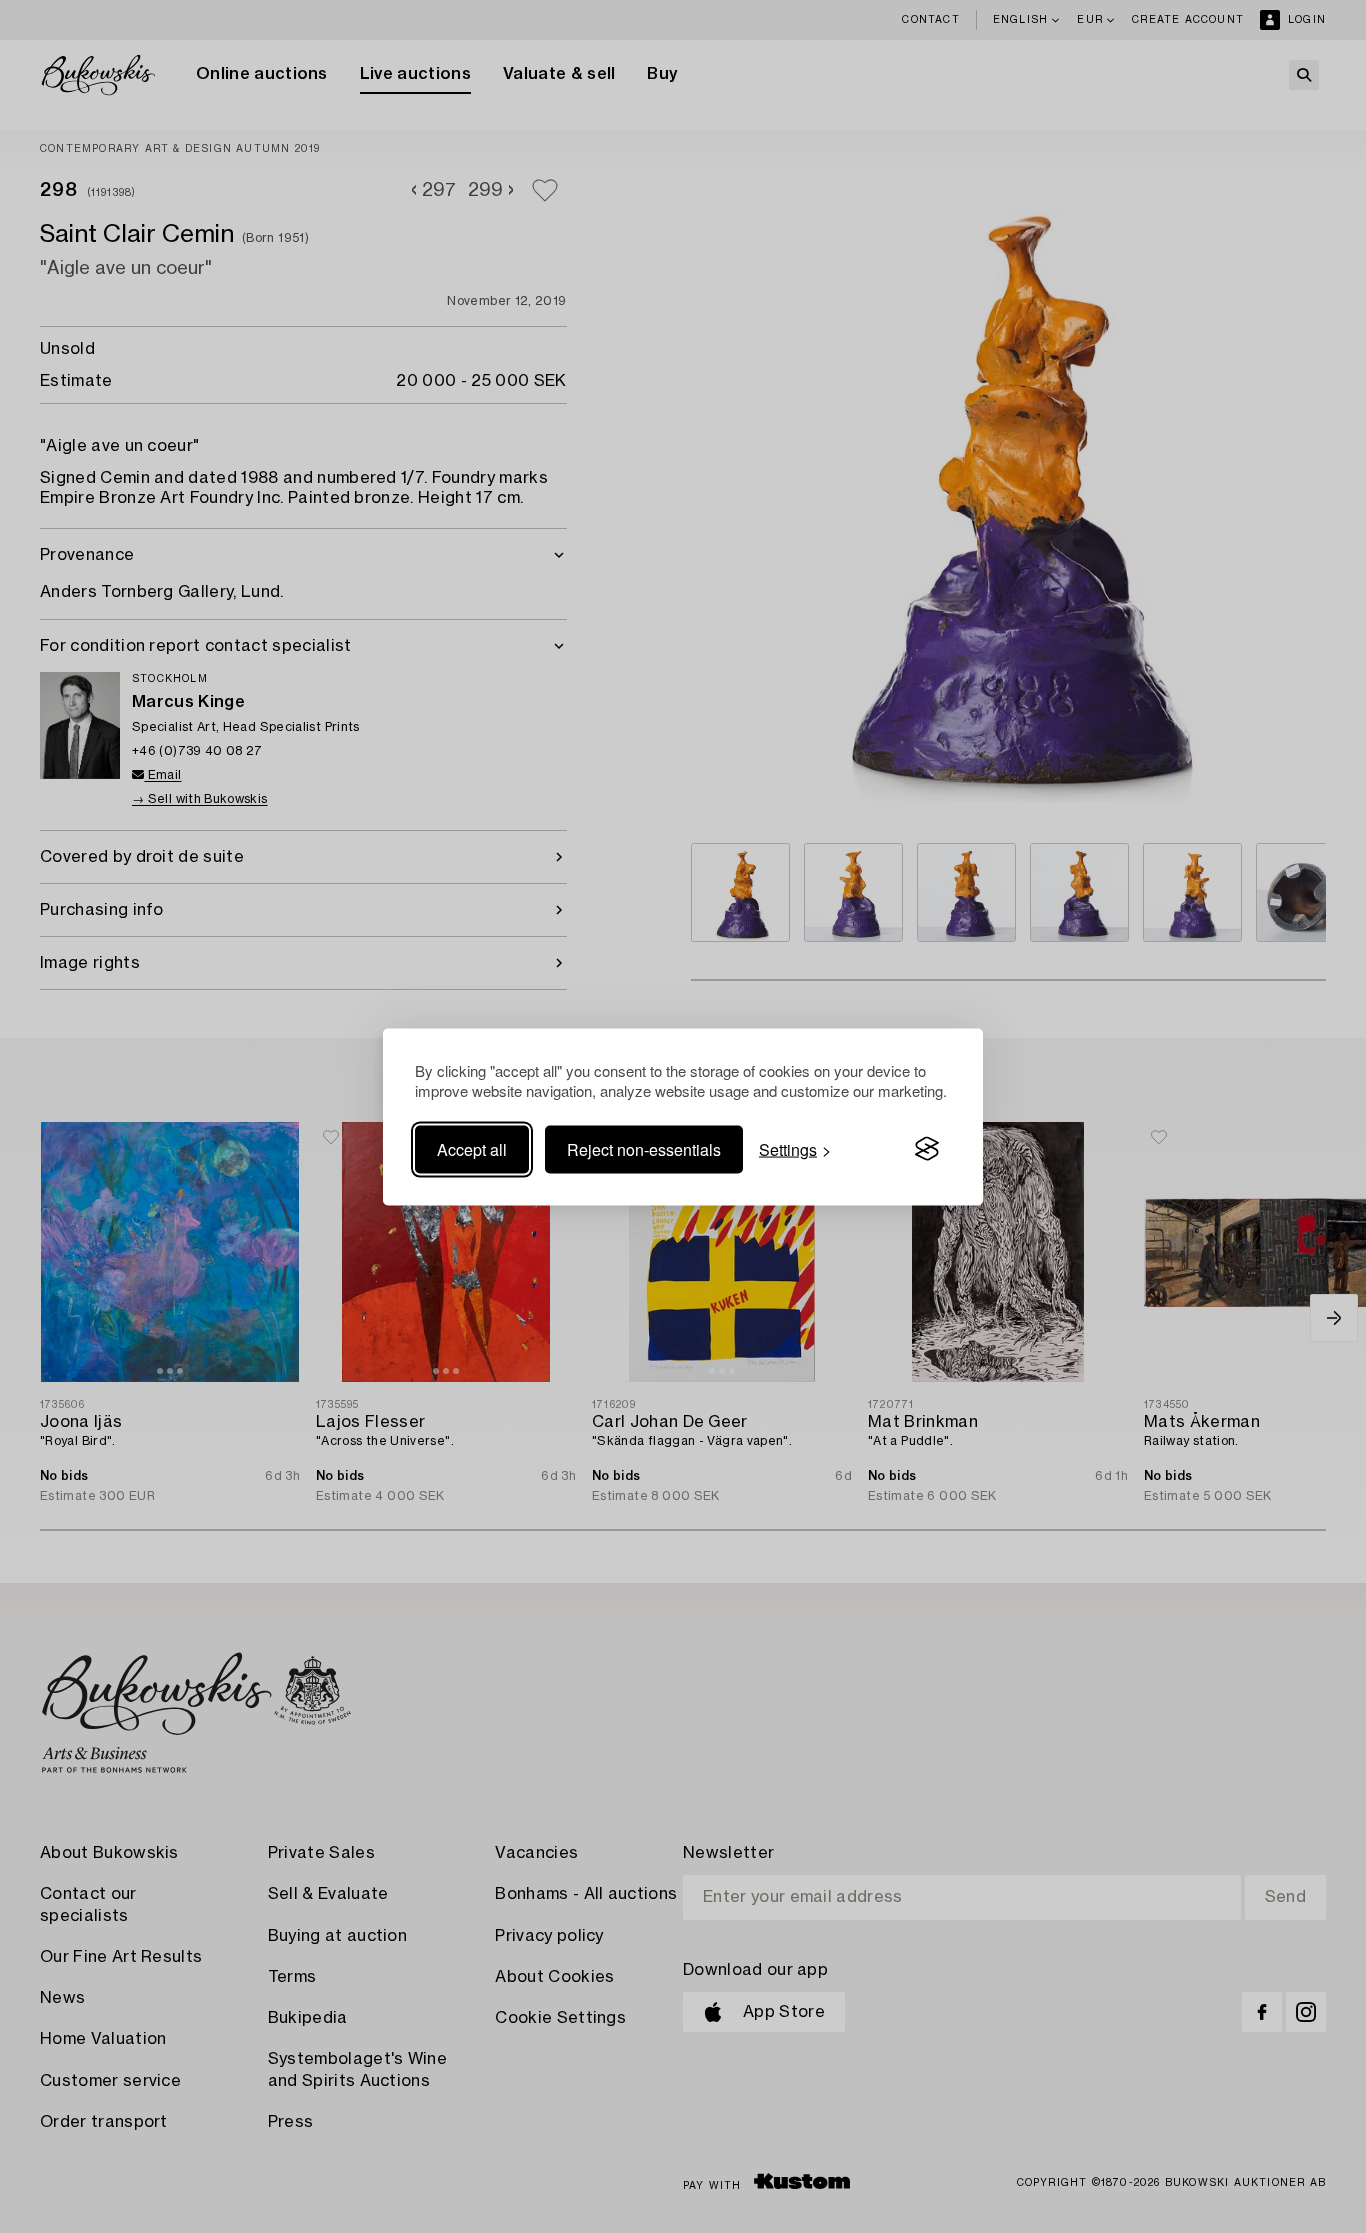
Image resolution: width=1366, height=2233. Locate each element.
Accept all (472, 1148)
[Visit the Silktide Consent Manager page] (927, 1149)
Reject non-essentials (644, 1148)
